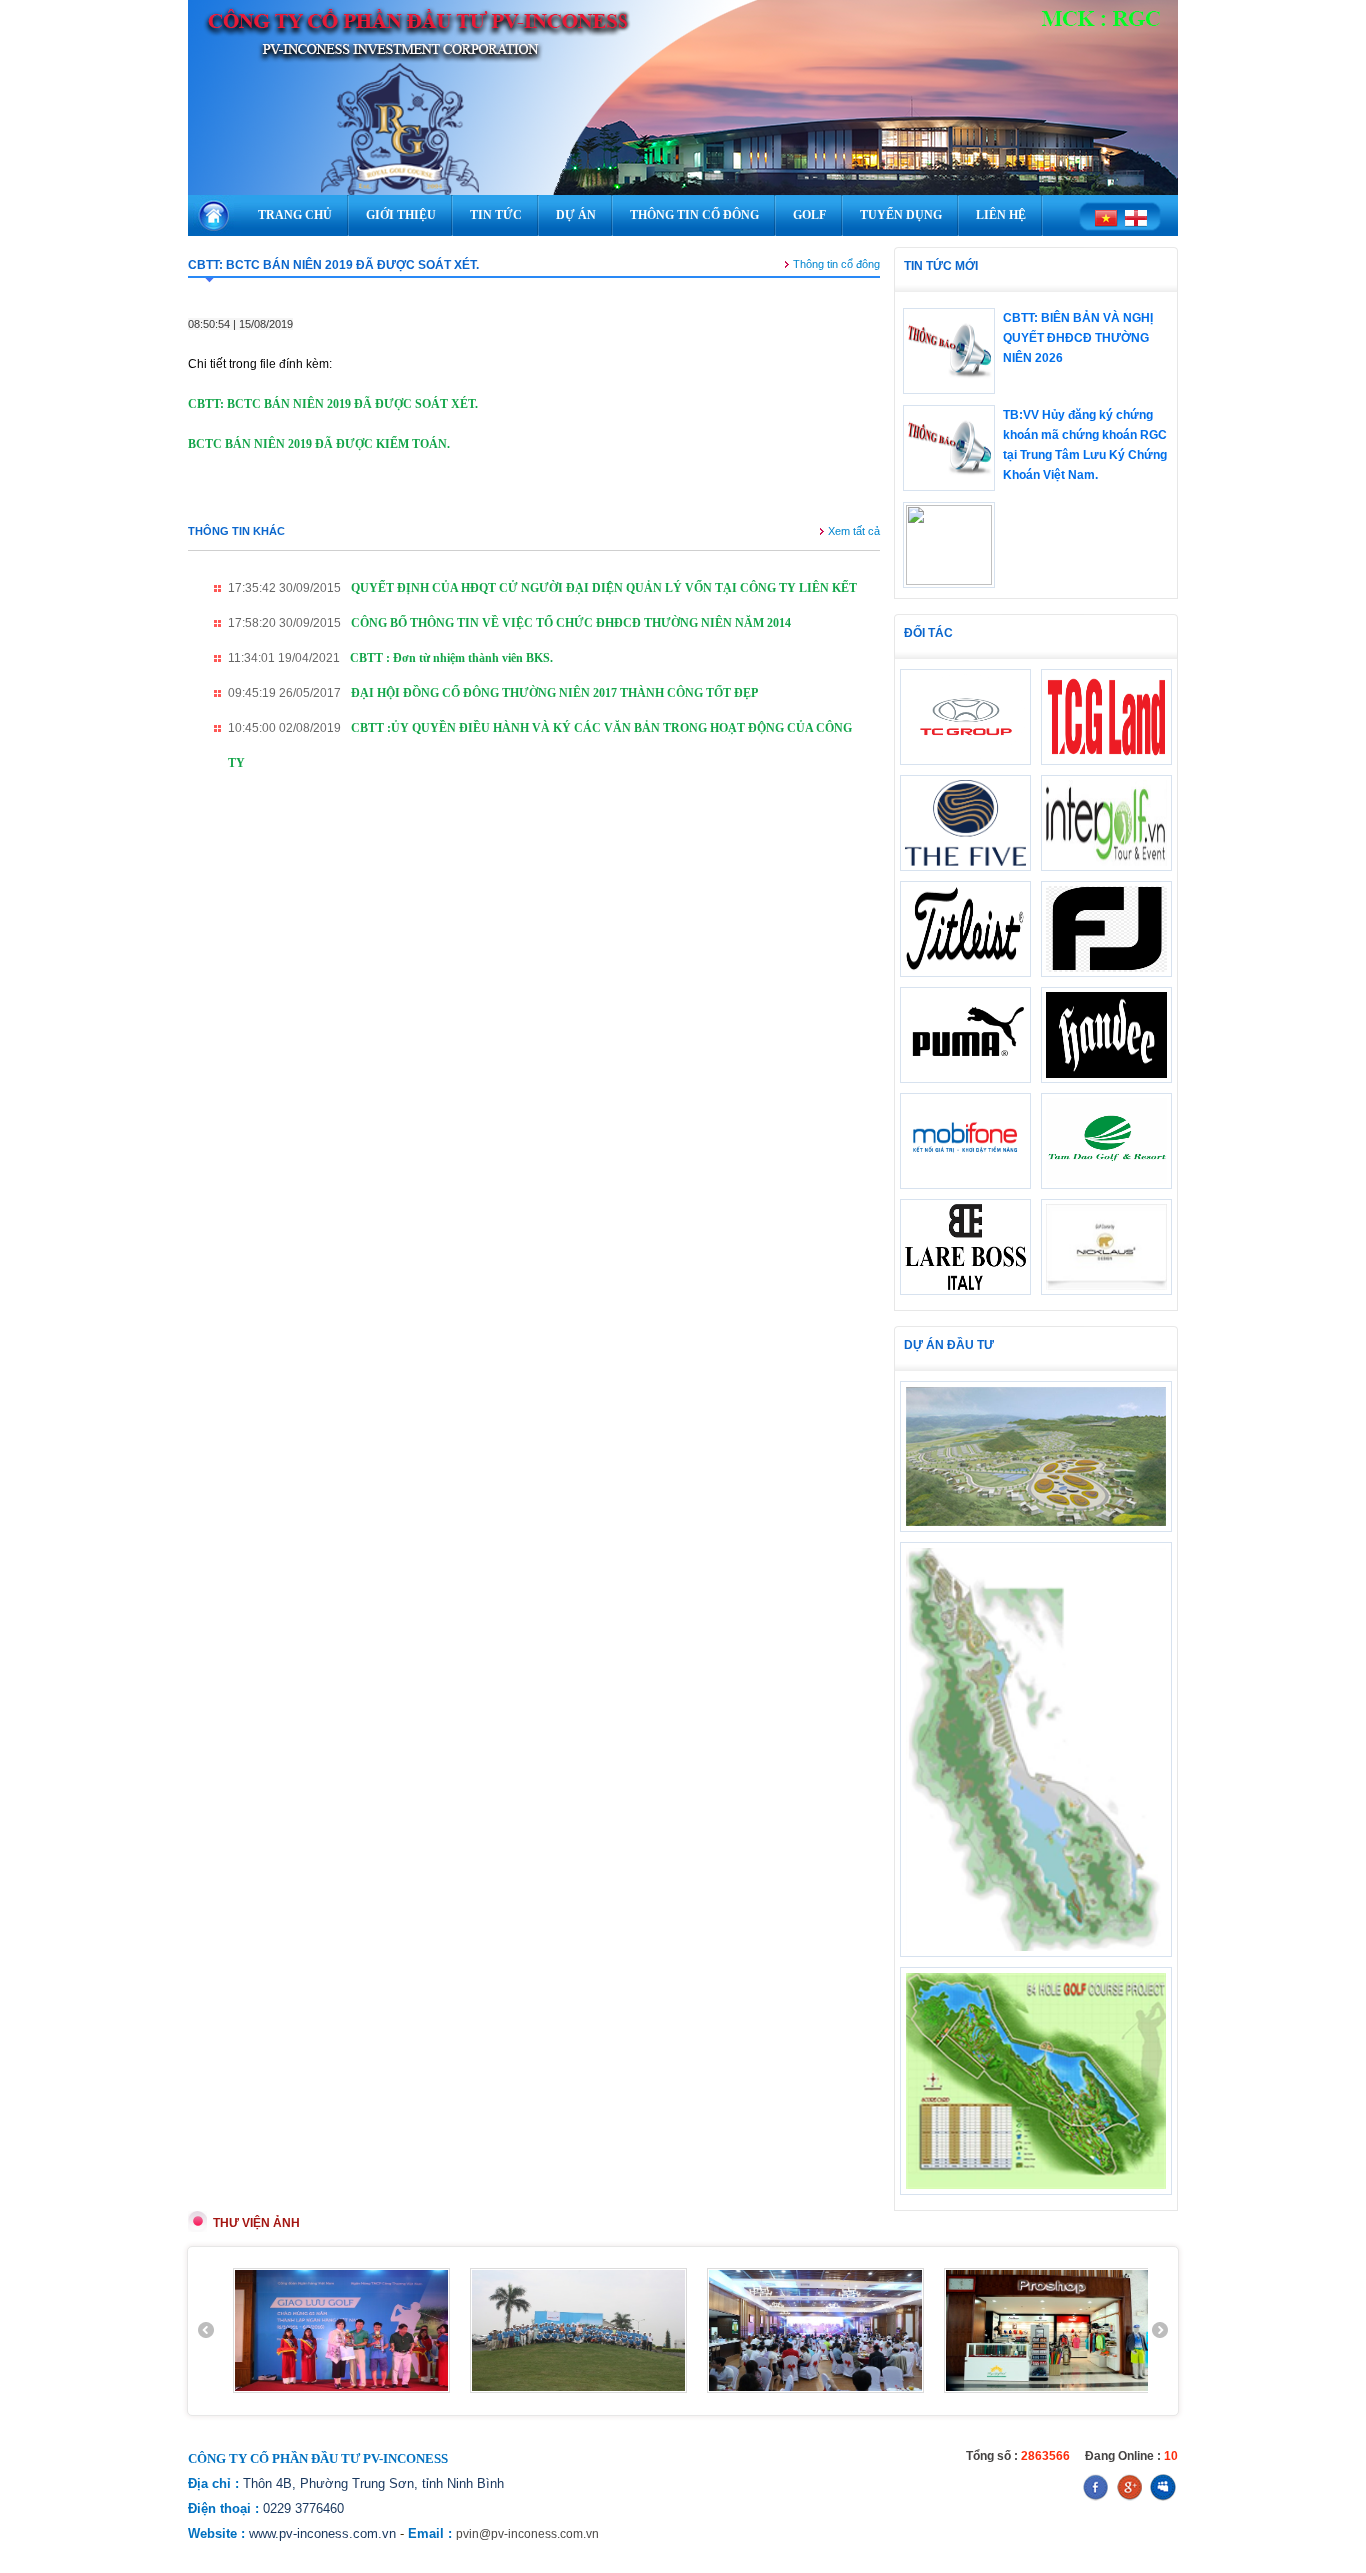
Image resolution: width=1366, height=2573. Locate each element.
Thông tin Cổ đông (694, 215)
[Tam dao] (1106, 1185)
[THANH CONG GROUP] (1106, 761)
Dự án (576, 215)
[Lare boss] (965, 1291)
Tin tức (496, 215)
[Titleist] (965, 973)
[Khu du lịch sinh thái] (1036, 1953)
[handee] (1106, 1079)
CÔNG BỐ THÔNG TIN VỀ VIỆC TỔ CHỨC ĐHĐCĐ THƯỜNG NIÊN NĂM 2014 (571, 623)
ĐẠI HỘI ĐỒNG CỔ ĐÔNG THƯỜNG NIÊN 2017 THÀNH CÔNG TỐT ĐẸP (554, 693)
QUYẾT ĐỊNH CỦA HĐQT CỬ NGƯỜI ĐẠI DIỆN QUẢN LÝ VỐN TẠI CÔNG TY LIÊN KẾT (604, 588)
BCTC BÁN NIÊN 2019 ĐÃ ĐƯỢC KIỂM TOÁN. (319, 444)
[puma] (965, 1079)
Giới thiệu (401, 215)
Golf (809, 215)
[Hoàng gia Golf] (1036, 2191)
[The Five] (965, 867)
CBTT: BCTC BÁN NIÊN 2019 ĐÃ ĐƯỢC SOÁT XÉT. (333, 404)
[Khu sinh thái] (1036, 1528)
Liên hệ (1001, 215)
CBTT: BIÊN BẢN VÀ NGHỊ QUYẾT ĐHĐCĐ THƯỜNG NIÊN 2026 (1078, 338)
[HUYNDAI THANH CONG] (965, 761)
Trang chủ (295, 215)
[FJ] (1106, 973)
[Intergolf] (1106, 867)
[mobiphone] (965, 1185)
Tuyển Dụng (901, 215)
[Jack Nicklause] (1106, 1291)
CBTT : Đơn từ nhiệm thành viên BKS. (451, 658)
